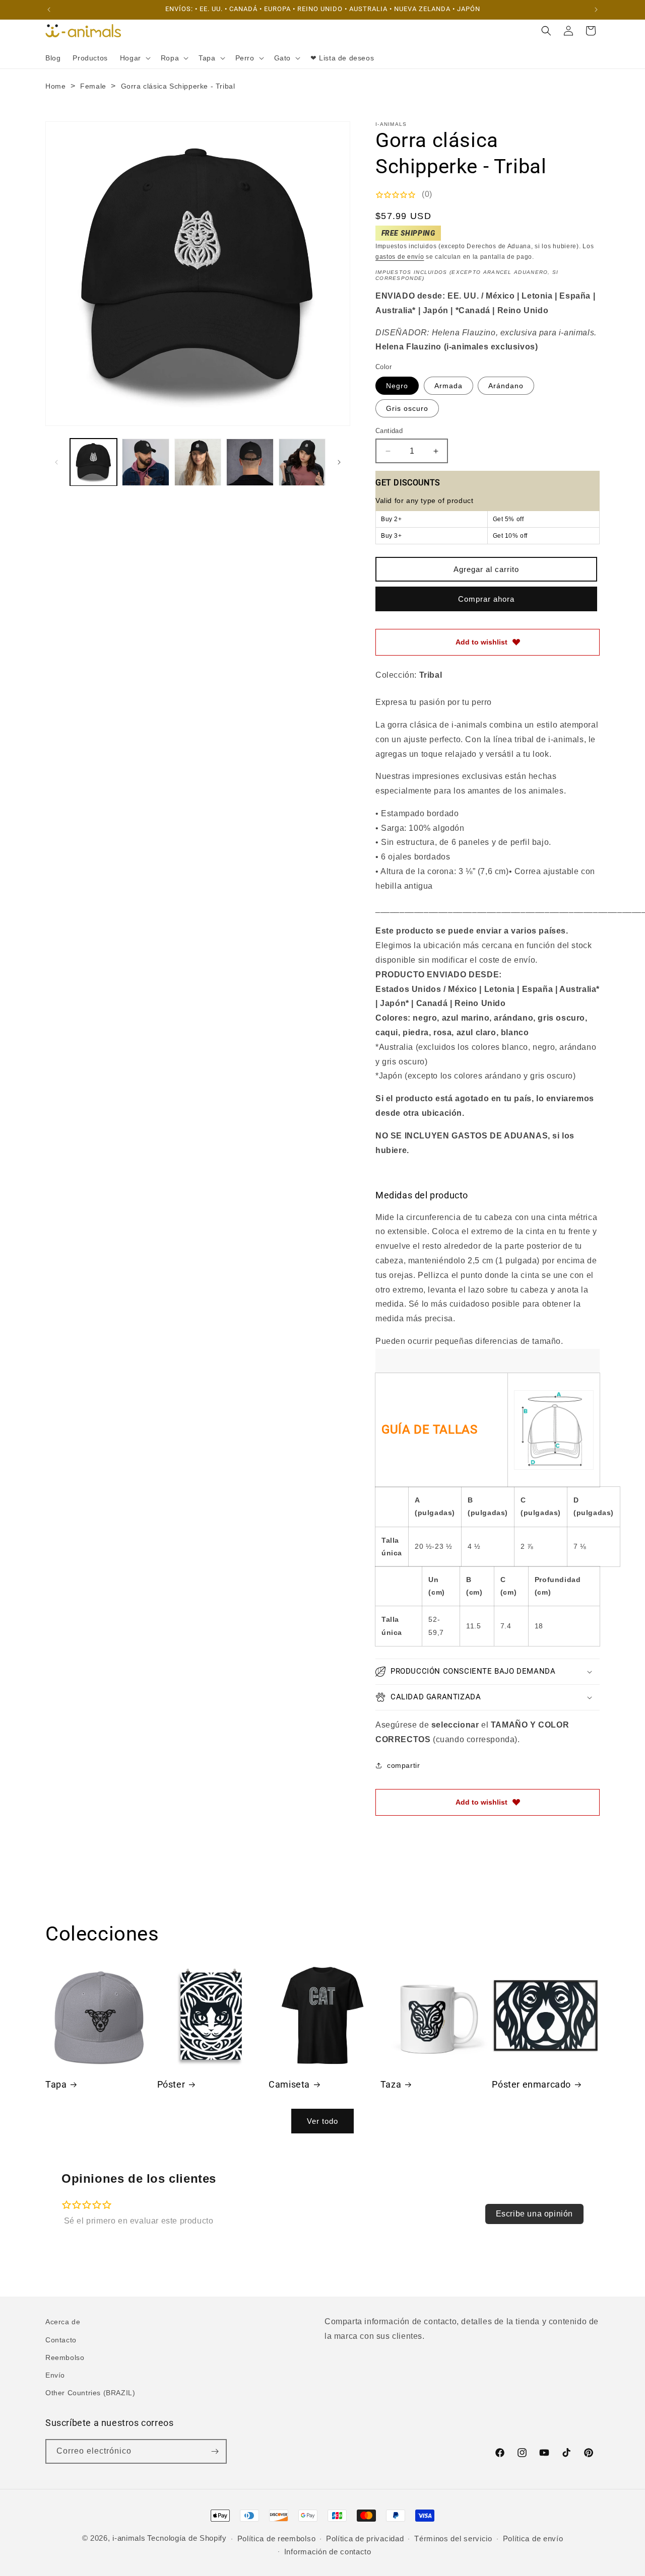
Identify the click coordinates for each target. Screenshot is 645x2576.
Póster (171, 2084)
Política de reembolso (277, 2538)
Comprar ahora (486, 599)
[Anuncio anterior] (49, 10)
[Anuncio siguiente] (596, 10)
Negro (397, 386)
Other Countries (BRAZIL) (90, 2393)
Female (93, 86)
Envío (55, 2375)
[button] (134, 58)
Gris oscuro (407, 408)
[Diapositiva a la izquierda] (56, 462)
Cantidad (389, 431)
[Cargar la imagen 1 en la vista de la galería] (93, 462)
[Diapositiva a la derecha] (339, 462)
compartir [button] (403, 1765)
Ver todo (322, 2121)
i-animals (129, 2538)
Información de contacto (328, 2552)
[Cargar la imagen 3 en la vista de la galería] (198, 462)
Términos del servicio (453, 2538)
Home (55, 86)
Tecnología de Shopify (187, 2538)
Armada (448, 386)
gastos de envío (400, 257)
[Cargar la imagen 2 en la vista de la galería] (145, 462)
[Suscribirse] (215, 2451)
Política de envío (533, 2538)
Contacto (61, 2340)
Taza (391, 2084)
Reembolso (65, 2357)
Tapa (56, 2084)
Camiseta (289, 2084)
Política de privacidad (365, 2538)
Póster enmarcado (531, 2084)
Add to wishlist (481, 642)
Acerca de (63, 2322)
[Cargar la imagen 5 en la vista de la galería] (302, 462)
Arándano (506, 386)
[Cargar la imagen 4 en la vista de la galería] (250, 462)
